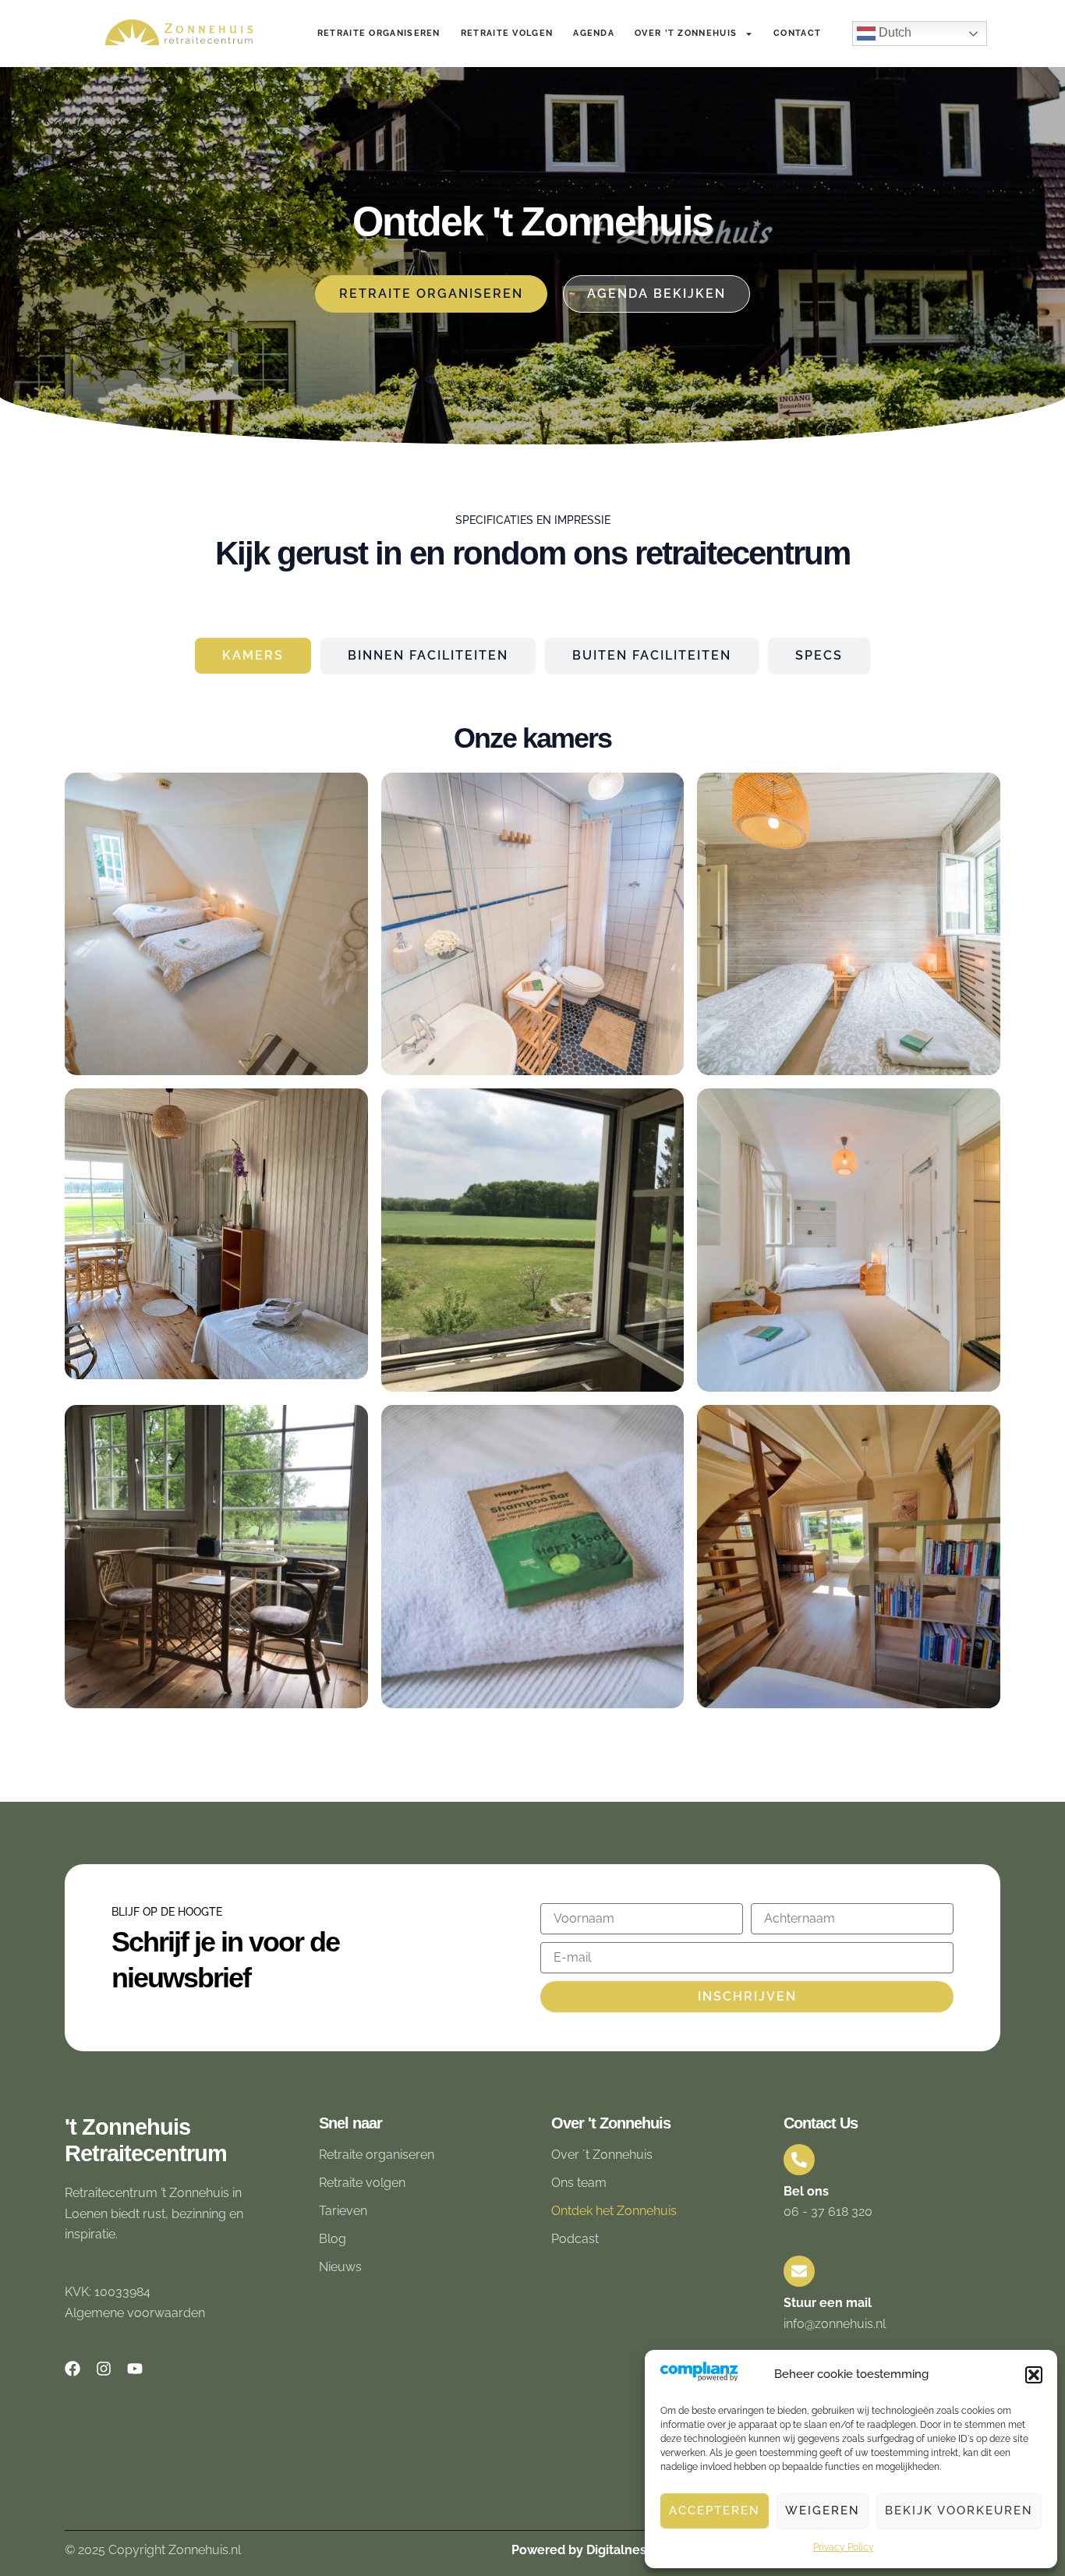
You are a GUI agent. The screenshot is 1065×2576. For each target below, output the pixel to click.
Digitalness (619, 2550)
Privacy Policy (844, 2547)
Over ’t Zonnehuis (686, 33)
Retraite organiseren (379, 33)
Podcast (575, 2239)
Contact (797, 33)
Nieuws (340, 2267)
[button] (1034, 2375)
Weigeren (823, 2511)
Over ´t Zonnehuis (602, 2155)
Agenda (594, 33)
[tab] (253, 656)
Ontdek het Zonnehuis (614, 2211)
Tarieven (343, 2211)
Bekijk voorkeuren (959, 2511)
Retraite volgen (507, 33)
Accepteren (715, 2511)
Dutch (893, 32)
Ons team (579, 2183)
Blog (333, 2239)
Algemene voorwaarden (135, 2313)
